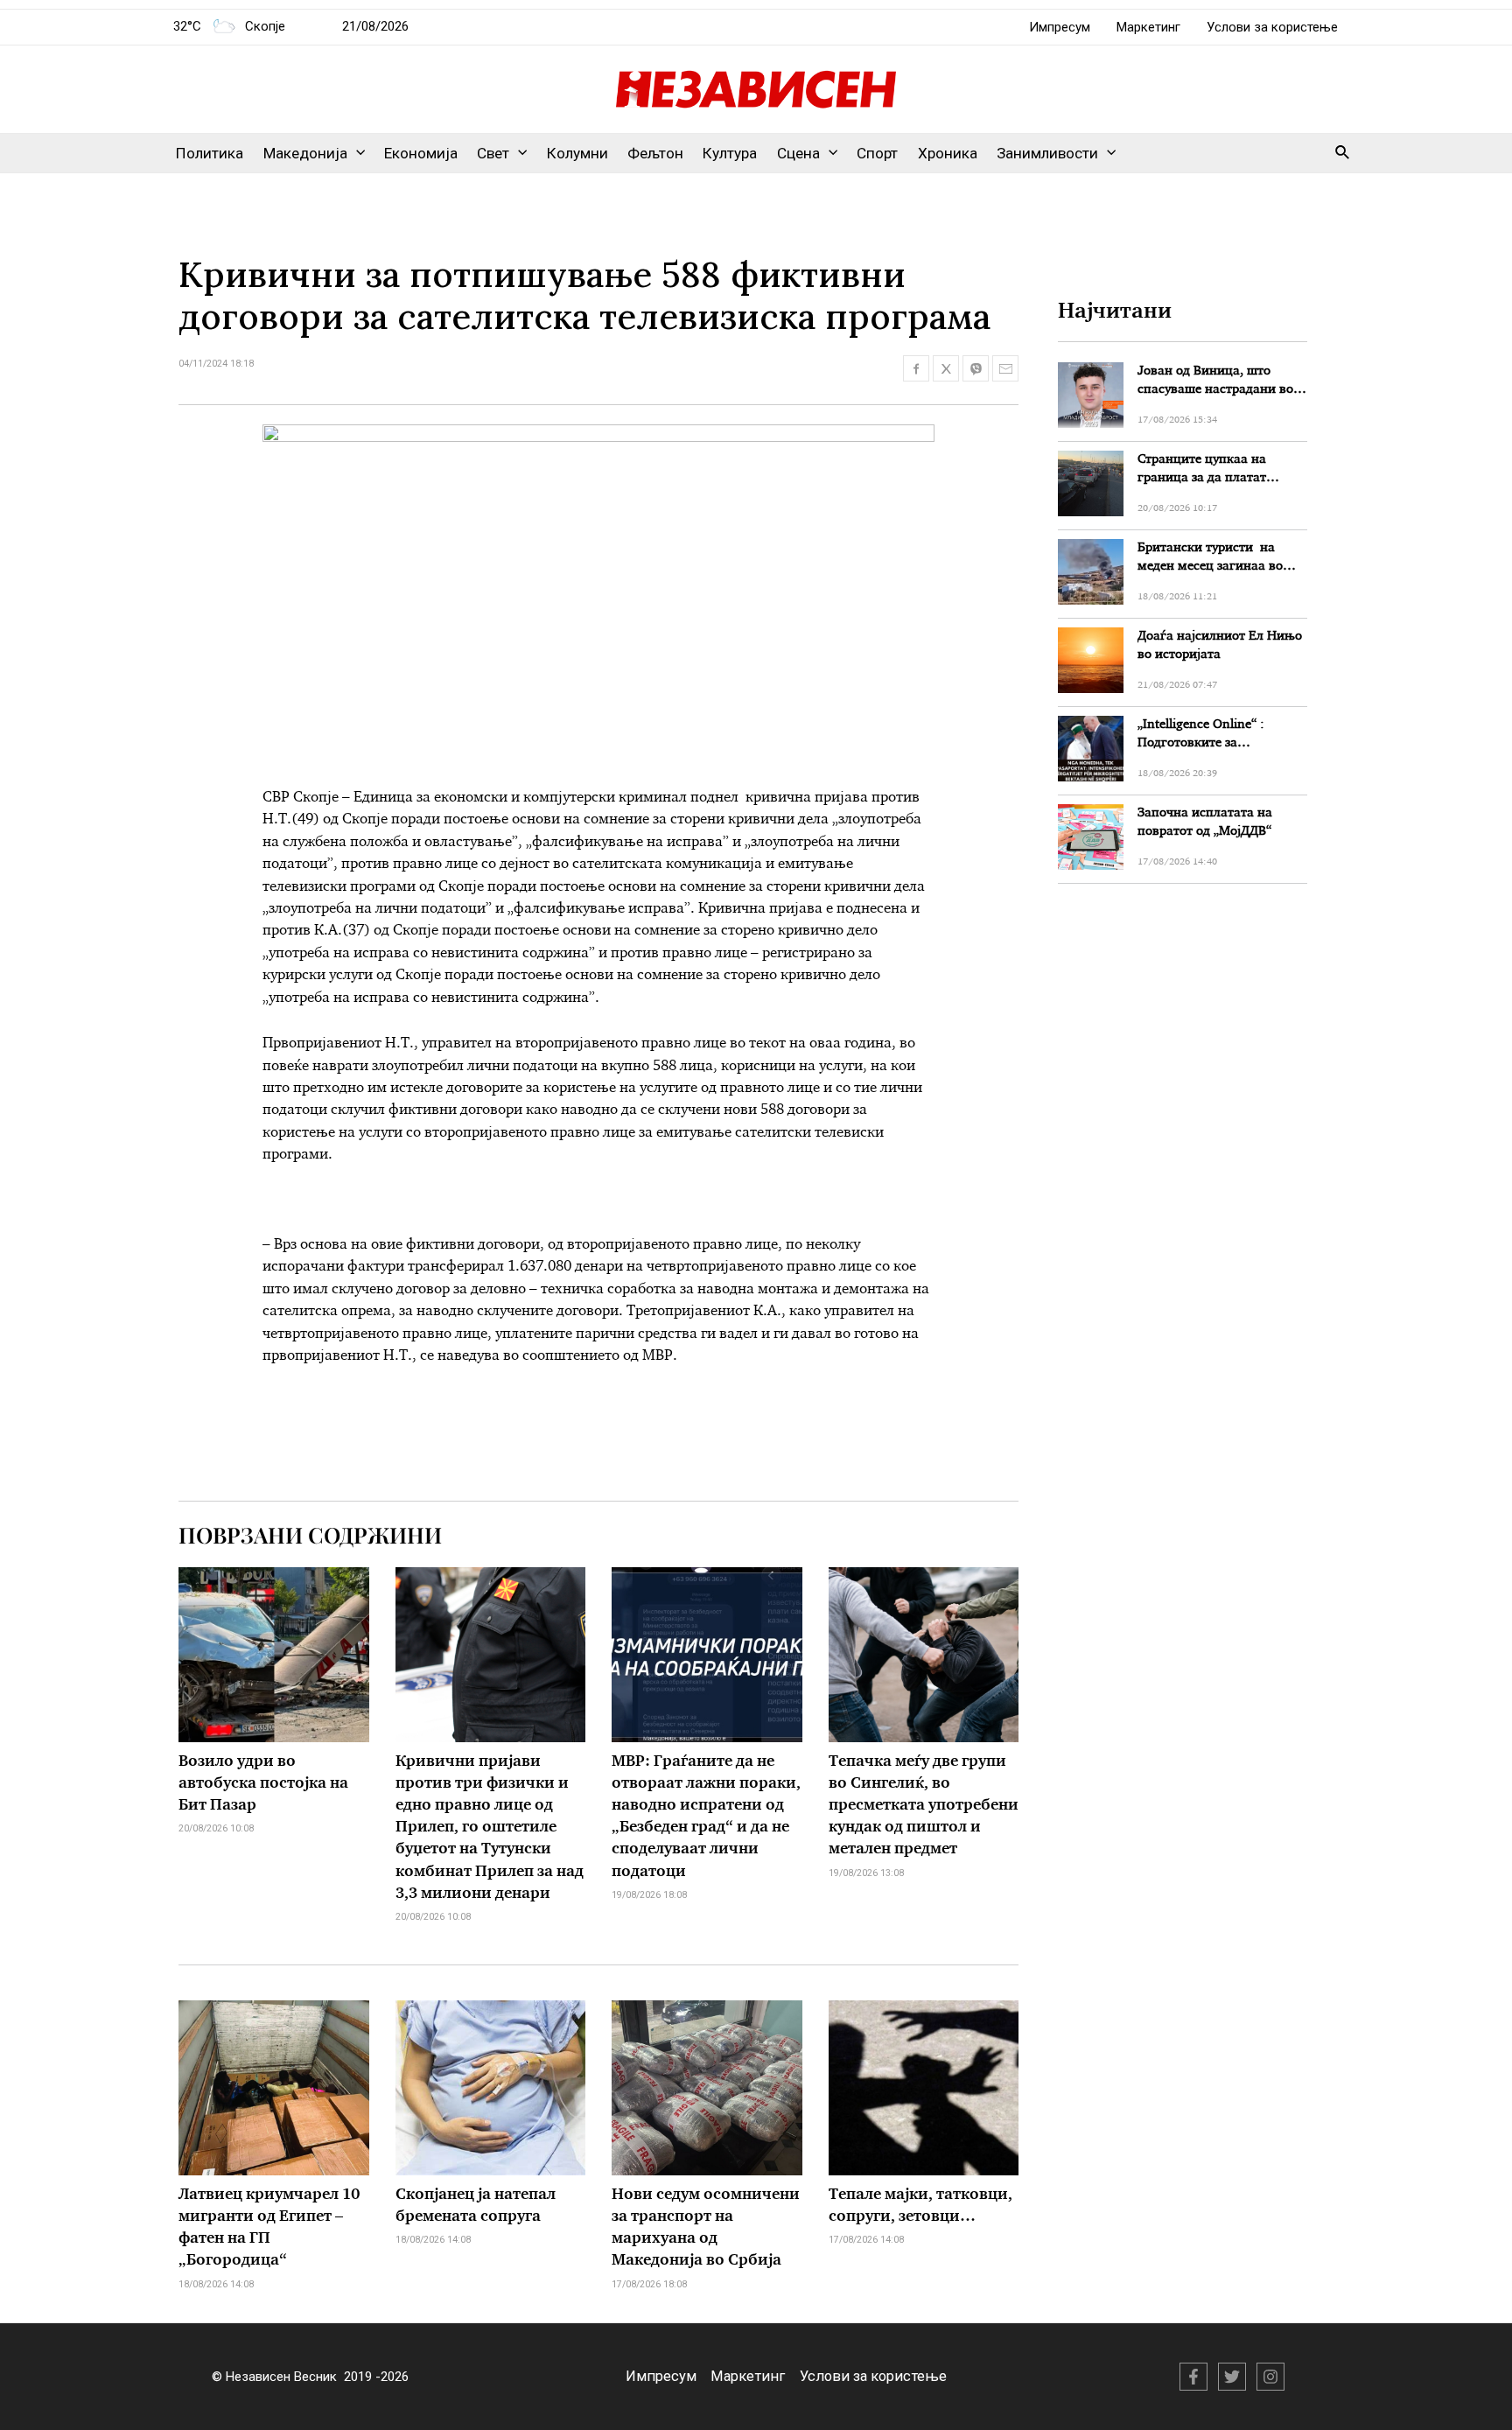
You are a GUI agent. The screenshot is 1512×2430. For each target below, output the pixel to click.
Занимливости (1047, 153)
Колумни (577, 153)
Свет (493, 153)
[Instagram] (1270, 2377)
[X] (1232, 2377)
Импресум (1060, 27)
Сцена (798, 153)
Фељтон (655, 153)
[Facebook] (1193, 2377)
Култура (730, 153)
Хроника (948, 153)
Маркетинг (1148, 27)
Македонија (305, 153)
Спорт (877, 153)
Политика (210, 153)
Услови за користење (1272, 27)
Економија (421, 153)
